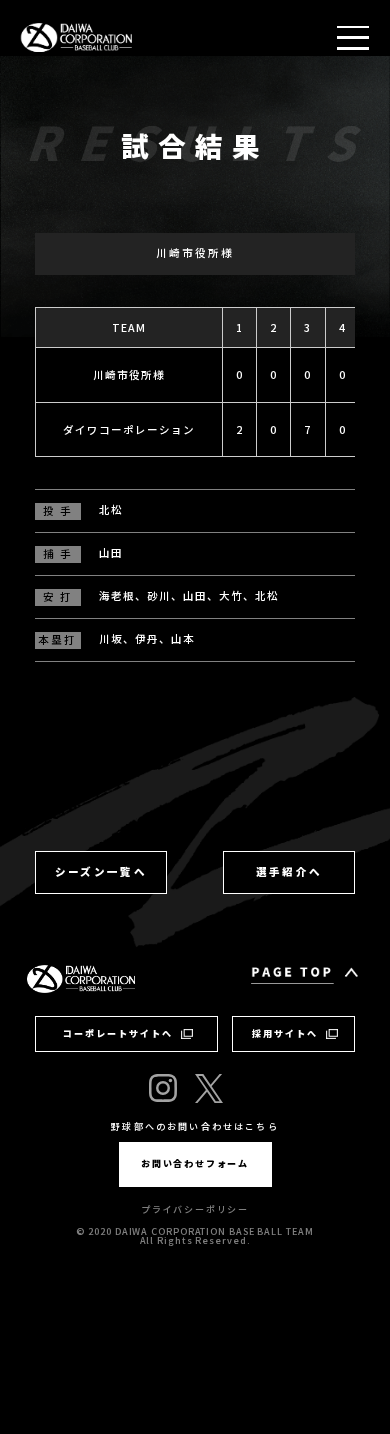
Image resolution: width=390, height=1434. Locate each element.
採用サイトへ (285, 1033)
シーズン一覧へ (101, 871)
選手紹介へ (289, 871)
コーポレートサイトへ (118, 1033)
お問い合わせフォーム (195, 1163)
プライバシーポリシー (195, 1209)
